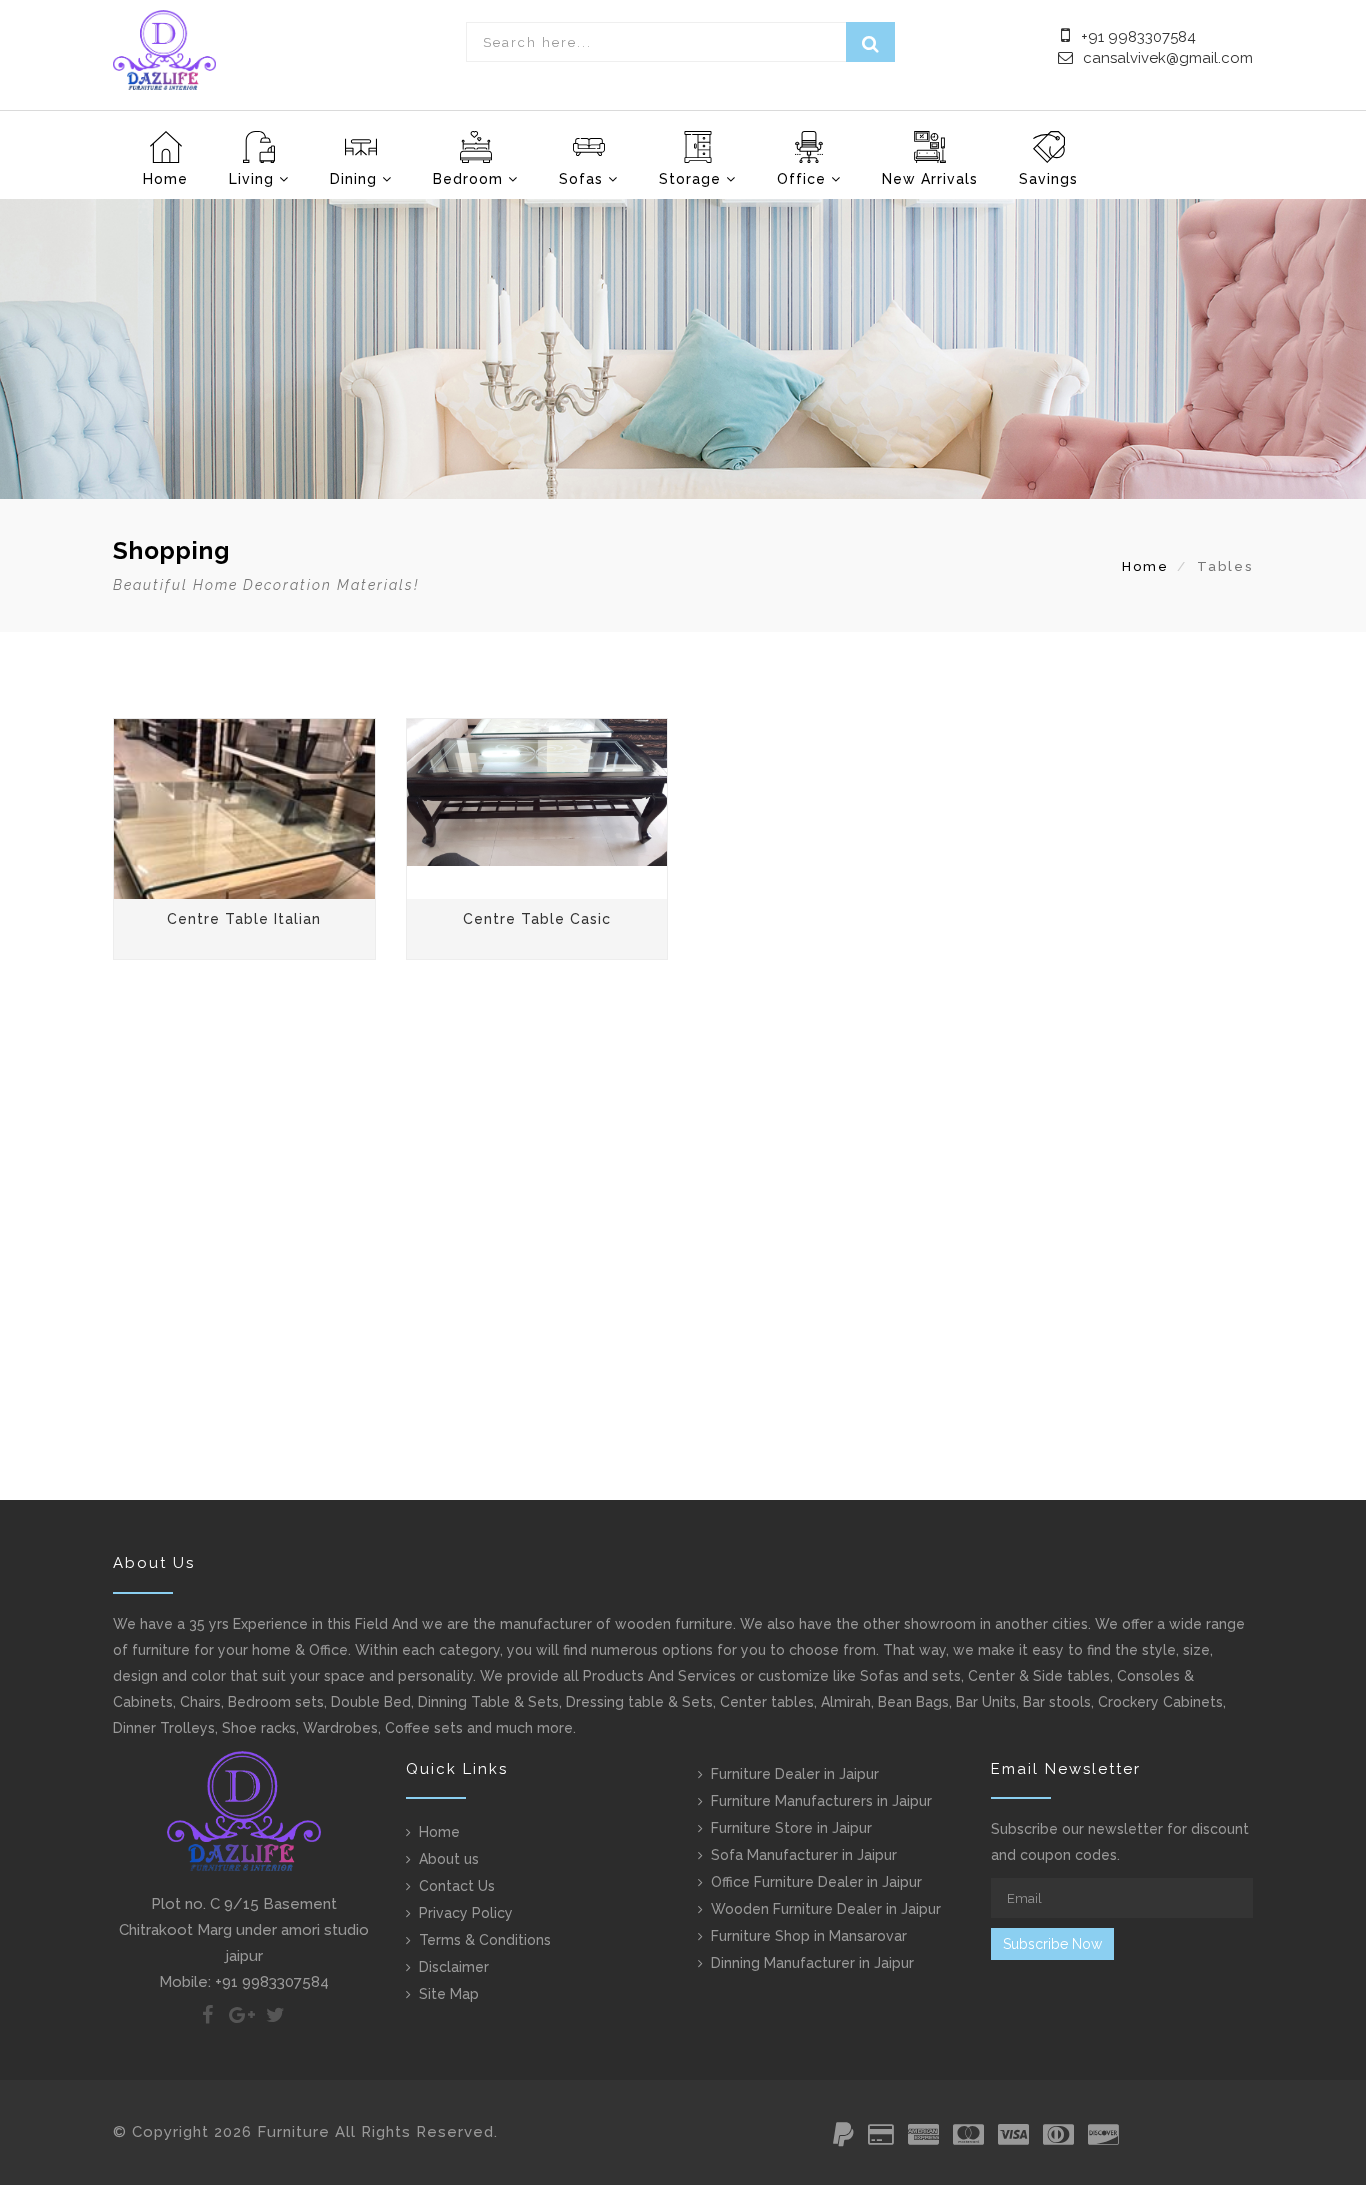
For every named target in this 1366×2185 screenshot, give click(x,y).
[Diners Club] (1058, 2138)
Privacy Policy (466, 1913)
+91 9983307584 (1136, 37)
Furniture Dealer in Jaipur (795, 1774)
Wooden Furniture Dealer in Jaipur (826, 1909)
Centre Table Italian (244, 919)
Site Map (449, 1994)
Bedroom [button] (470, 179)
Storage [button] (692, 179)
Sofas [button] (583, 179)
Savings (1048, 179)
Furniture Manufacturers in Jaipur (821, 1801)
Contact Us (457, 1886)
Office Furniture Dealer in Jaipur (816, 1882)
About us (449, 1859)
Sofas (879, 1676)
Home (165, 179)
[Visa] (1013, 2138)
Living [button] (254, 179)
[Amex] (923, 2138)
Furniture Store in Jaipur (791, 1828)
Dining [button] (356, 179)
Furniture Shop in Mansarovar (809, 1936)
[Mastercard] (968, 2138)
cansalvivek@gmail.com (1168, 58)
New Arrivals (930, 179)
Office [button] (804, 179)
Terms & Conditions (485, 1940)
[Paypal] (843, 2138)
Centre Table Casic (537, 919)
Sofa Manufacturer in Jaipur (804, 1855)
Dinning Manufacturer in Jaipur (812, 1963)
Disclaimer (454, 1967)
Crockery (1128, 1702)
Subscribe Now (1052, 1944)
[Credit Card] (881, 2138)
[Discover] (1103, 2138)
